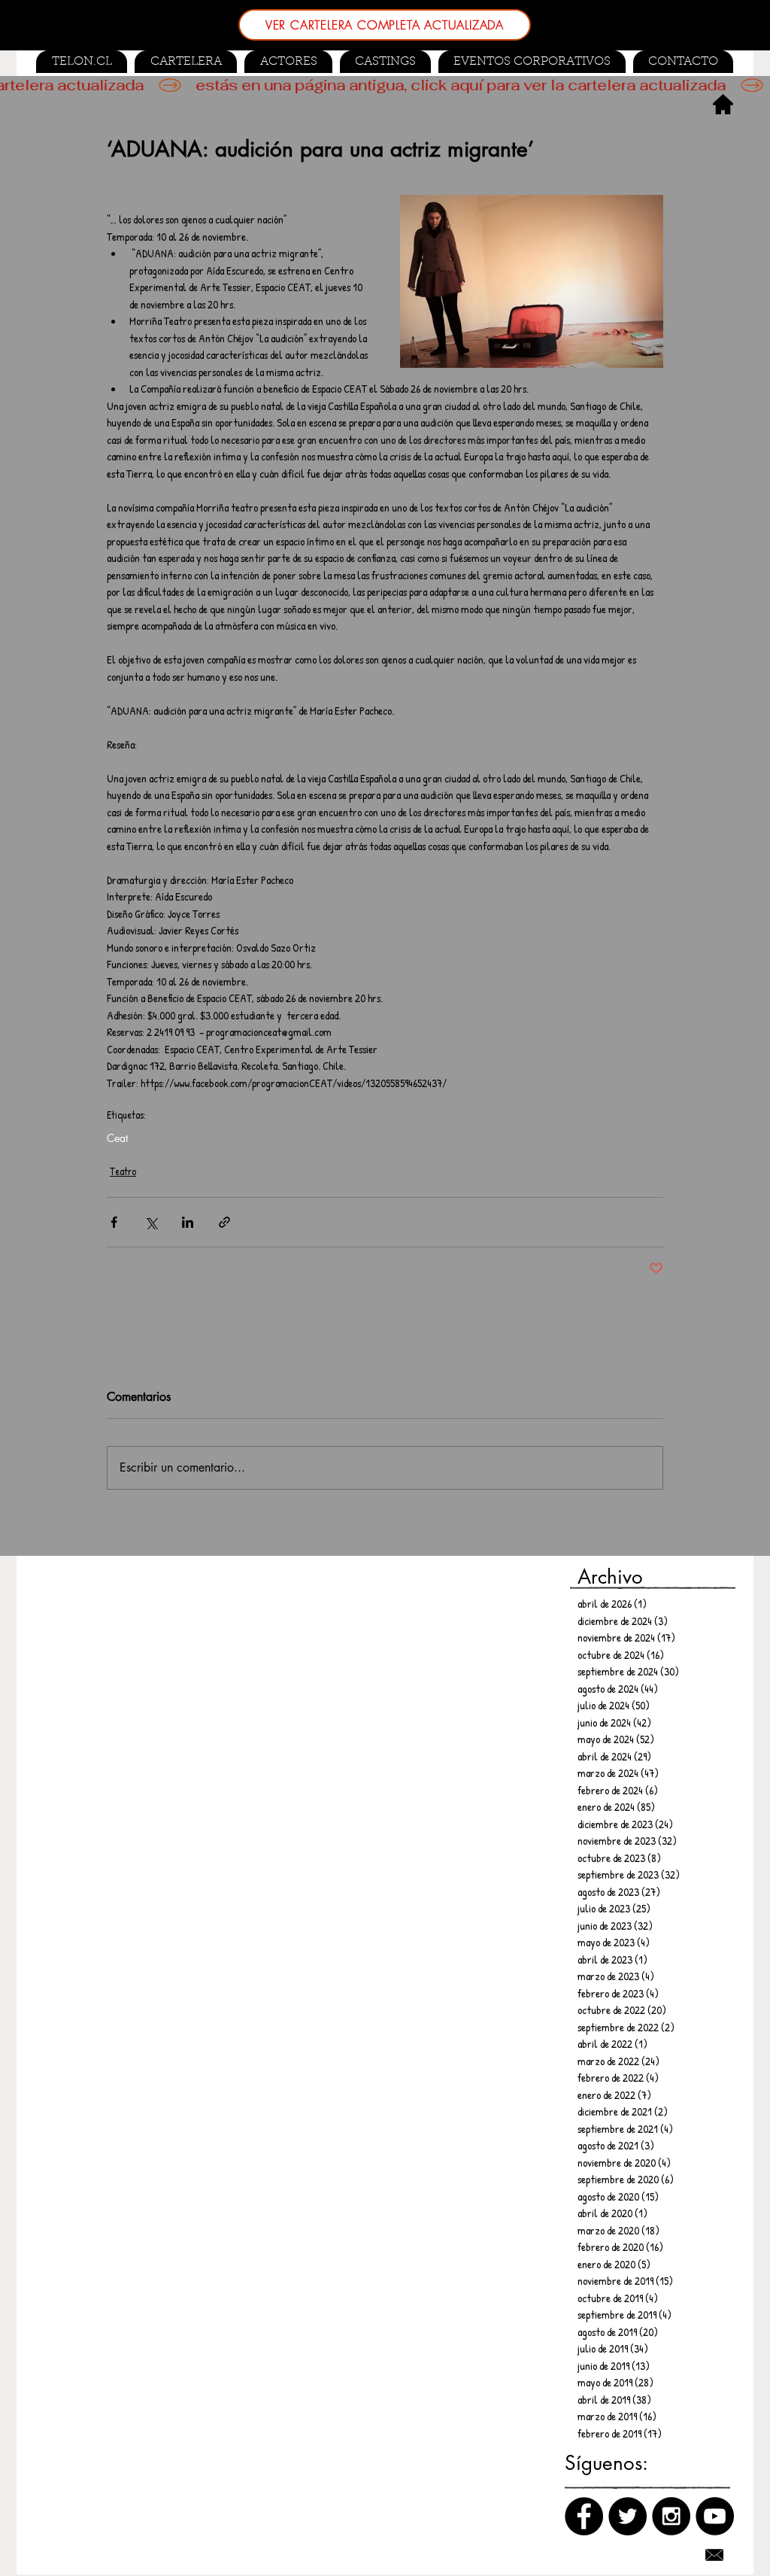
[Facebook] (584, 2516)
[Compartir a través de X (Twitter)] (151, 1222)
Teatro (123, 1171)
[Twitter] (628, 2516)
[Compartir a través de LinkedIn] (188, 1222)
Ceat (117, 1138)
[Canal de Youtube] (715, 2516)
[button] (385, 62)
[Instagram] (671, 2516)
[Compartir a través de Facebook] (114, 1222)
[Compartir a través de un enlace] (224, 1222)
